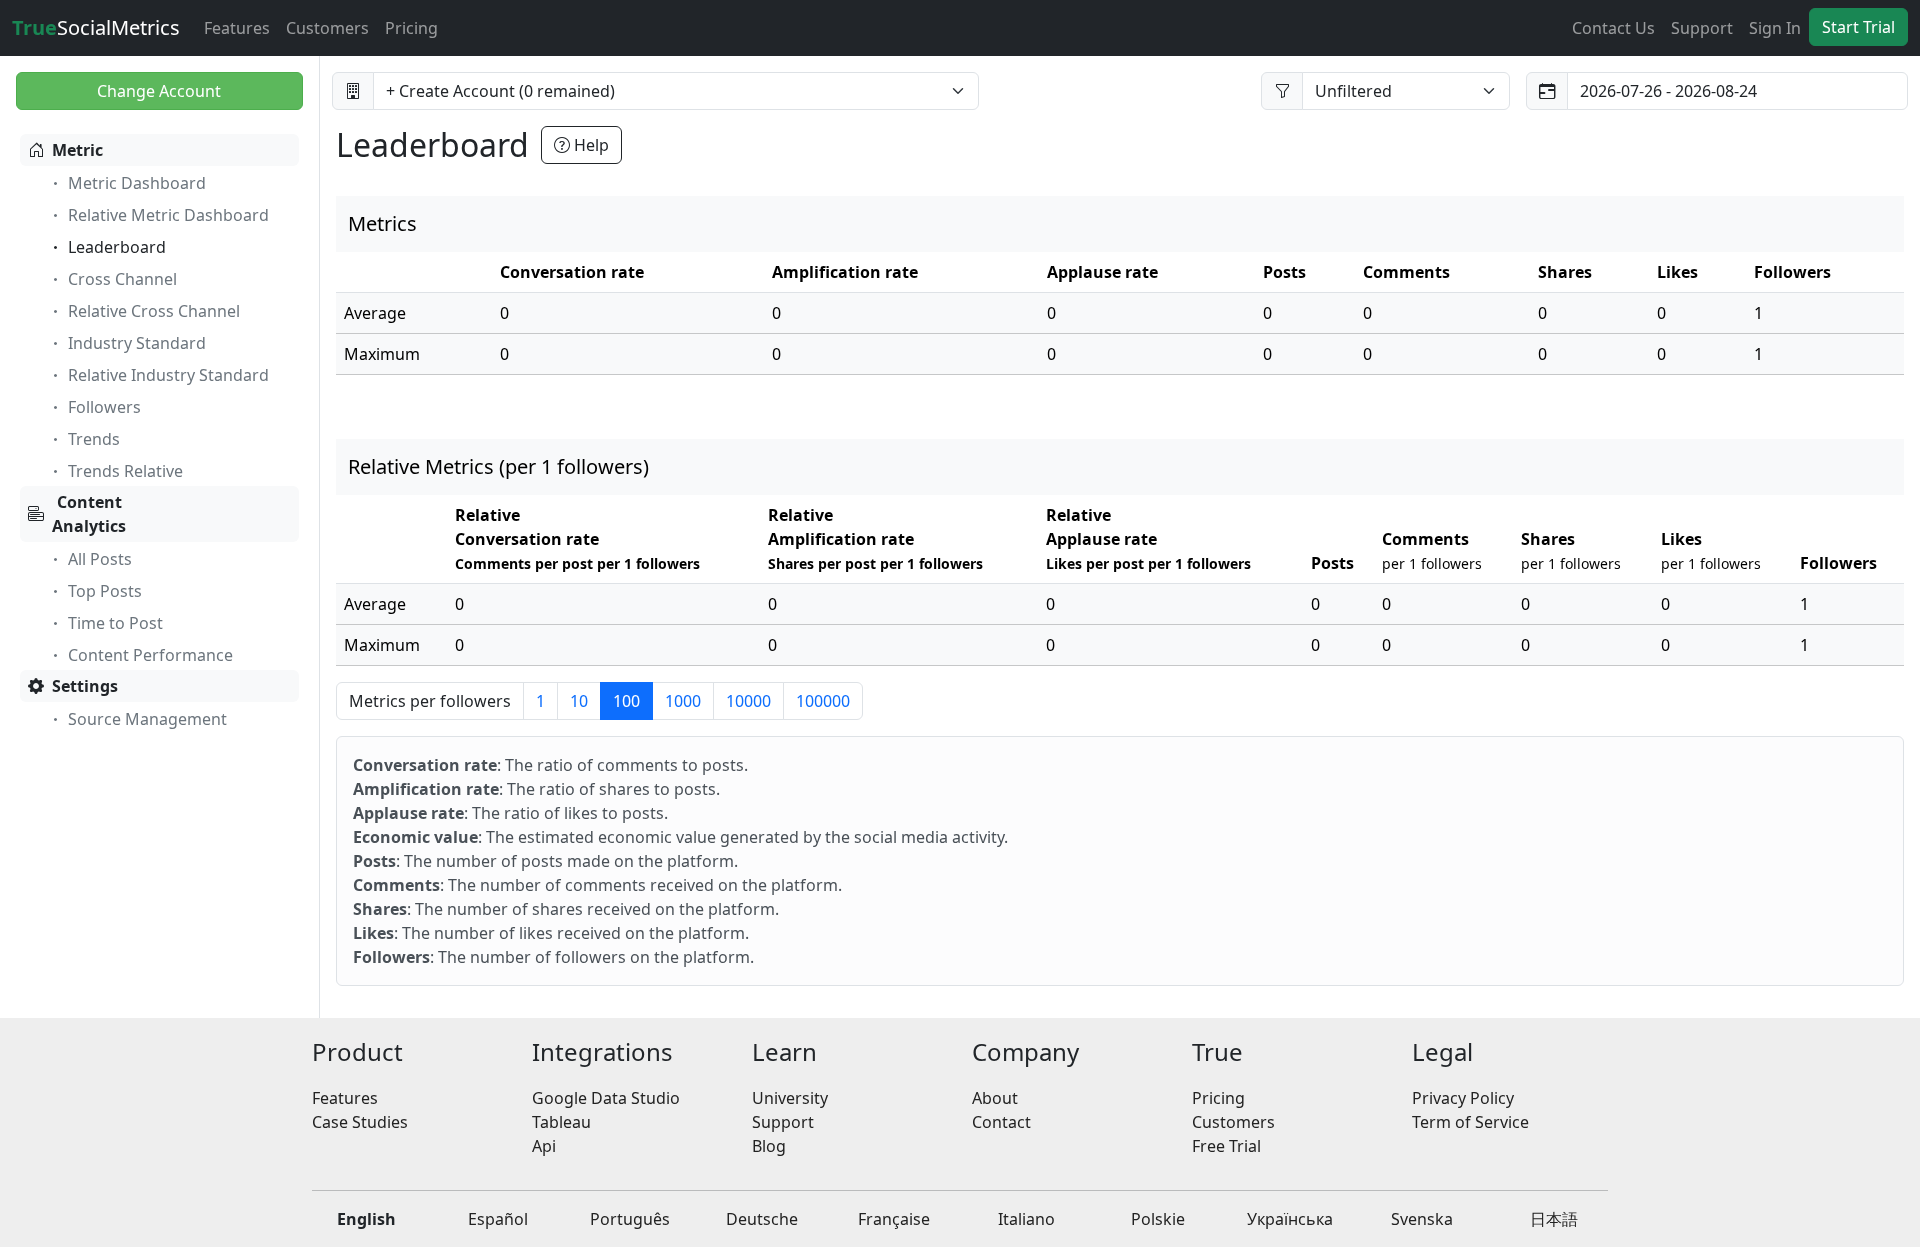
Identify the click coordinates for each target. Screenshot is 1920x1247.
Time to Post (115, 623)
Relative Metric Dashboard (168, 215)
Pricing (411, 28)
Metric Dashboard (137, 183)
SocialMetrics (96, 27)
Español (498, 1219)
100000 (823, 701)
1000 (683, 701)
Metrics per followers (430, 701)
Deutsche (762, 1219)
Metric (77, 150)
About (995, 1098)
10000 (748, 701)
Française (894, 1219)
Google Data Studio (606, 1098)
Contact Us (1613, 28)
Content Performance (150, 655)
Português (630, 1219)
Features (237, 28)
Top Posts (105, 591)
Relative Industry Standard (168, 375)
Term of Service (1470, 1122)
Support (1702, 28)
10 (579, 701)
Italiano (1026, 1219)
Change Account (159, 91)
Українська (1290, 1219)
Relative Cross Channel (154, 311)
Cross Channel (122, 279)
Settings (85, 686)
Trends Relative (125, 471)
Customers (327, 28)
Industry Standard (137, 343)
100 (626, 701)
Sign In (1775, 28)
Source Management (147, 719)
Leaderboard (117, 247)
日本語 (1554, 1219)
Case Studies (360, 1122)
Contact (1001, 1122)
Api (544, 1146)
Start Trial (1858, 27)
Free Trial (1226, 1146)
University (790, 1098)
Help (589, 145)
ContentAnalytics (89, 514)
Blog (769, 1146)
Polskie (1158, 1219)
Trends (94, 439)
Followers (104, 407)
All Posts (100, 559)
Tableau (561, 1122)
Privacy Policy (1463, 1098)
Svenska (1422, 1219)
